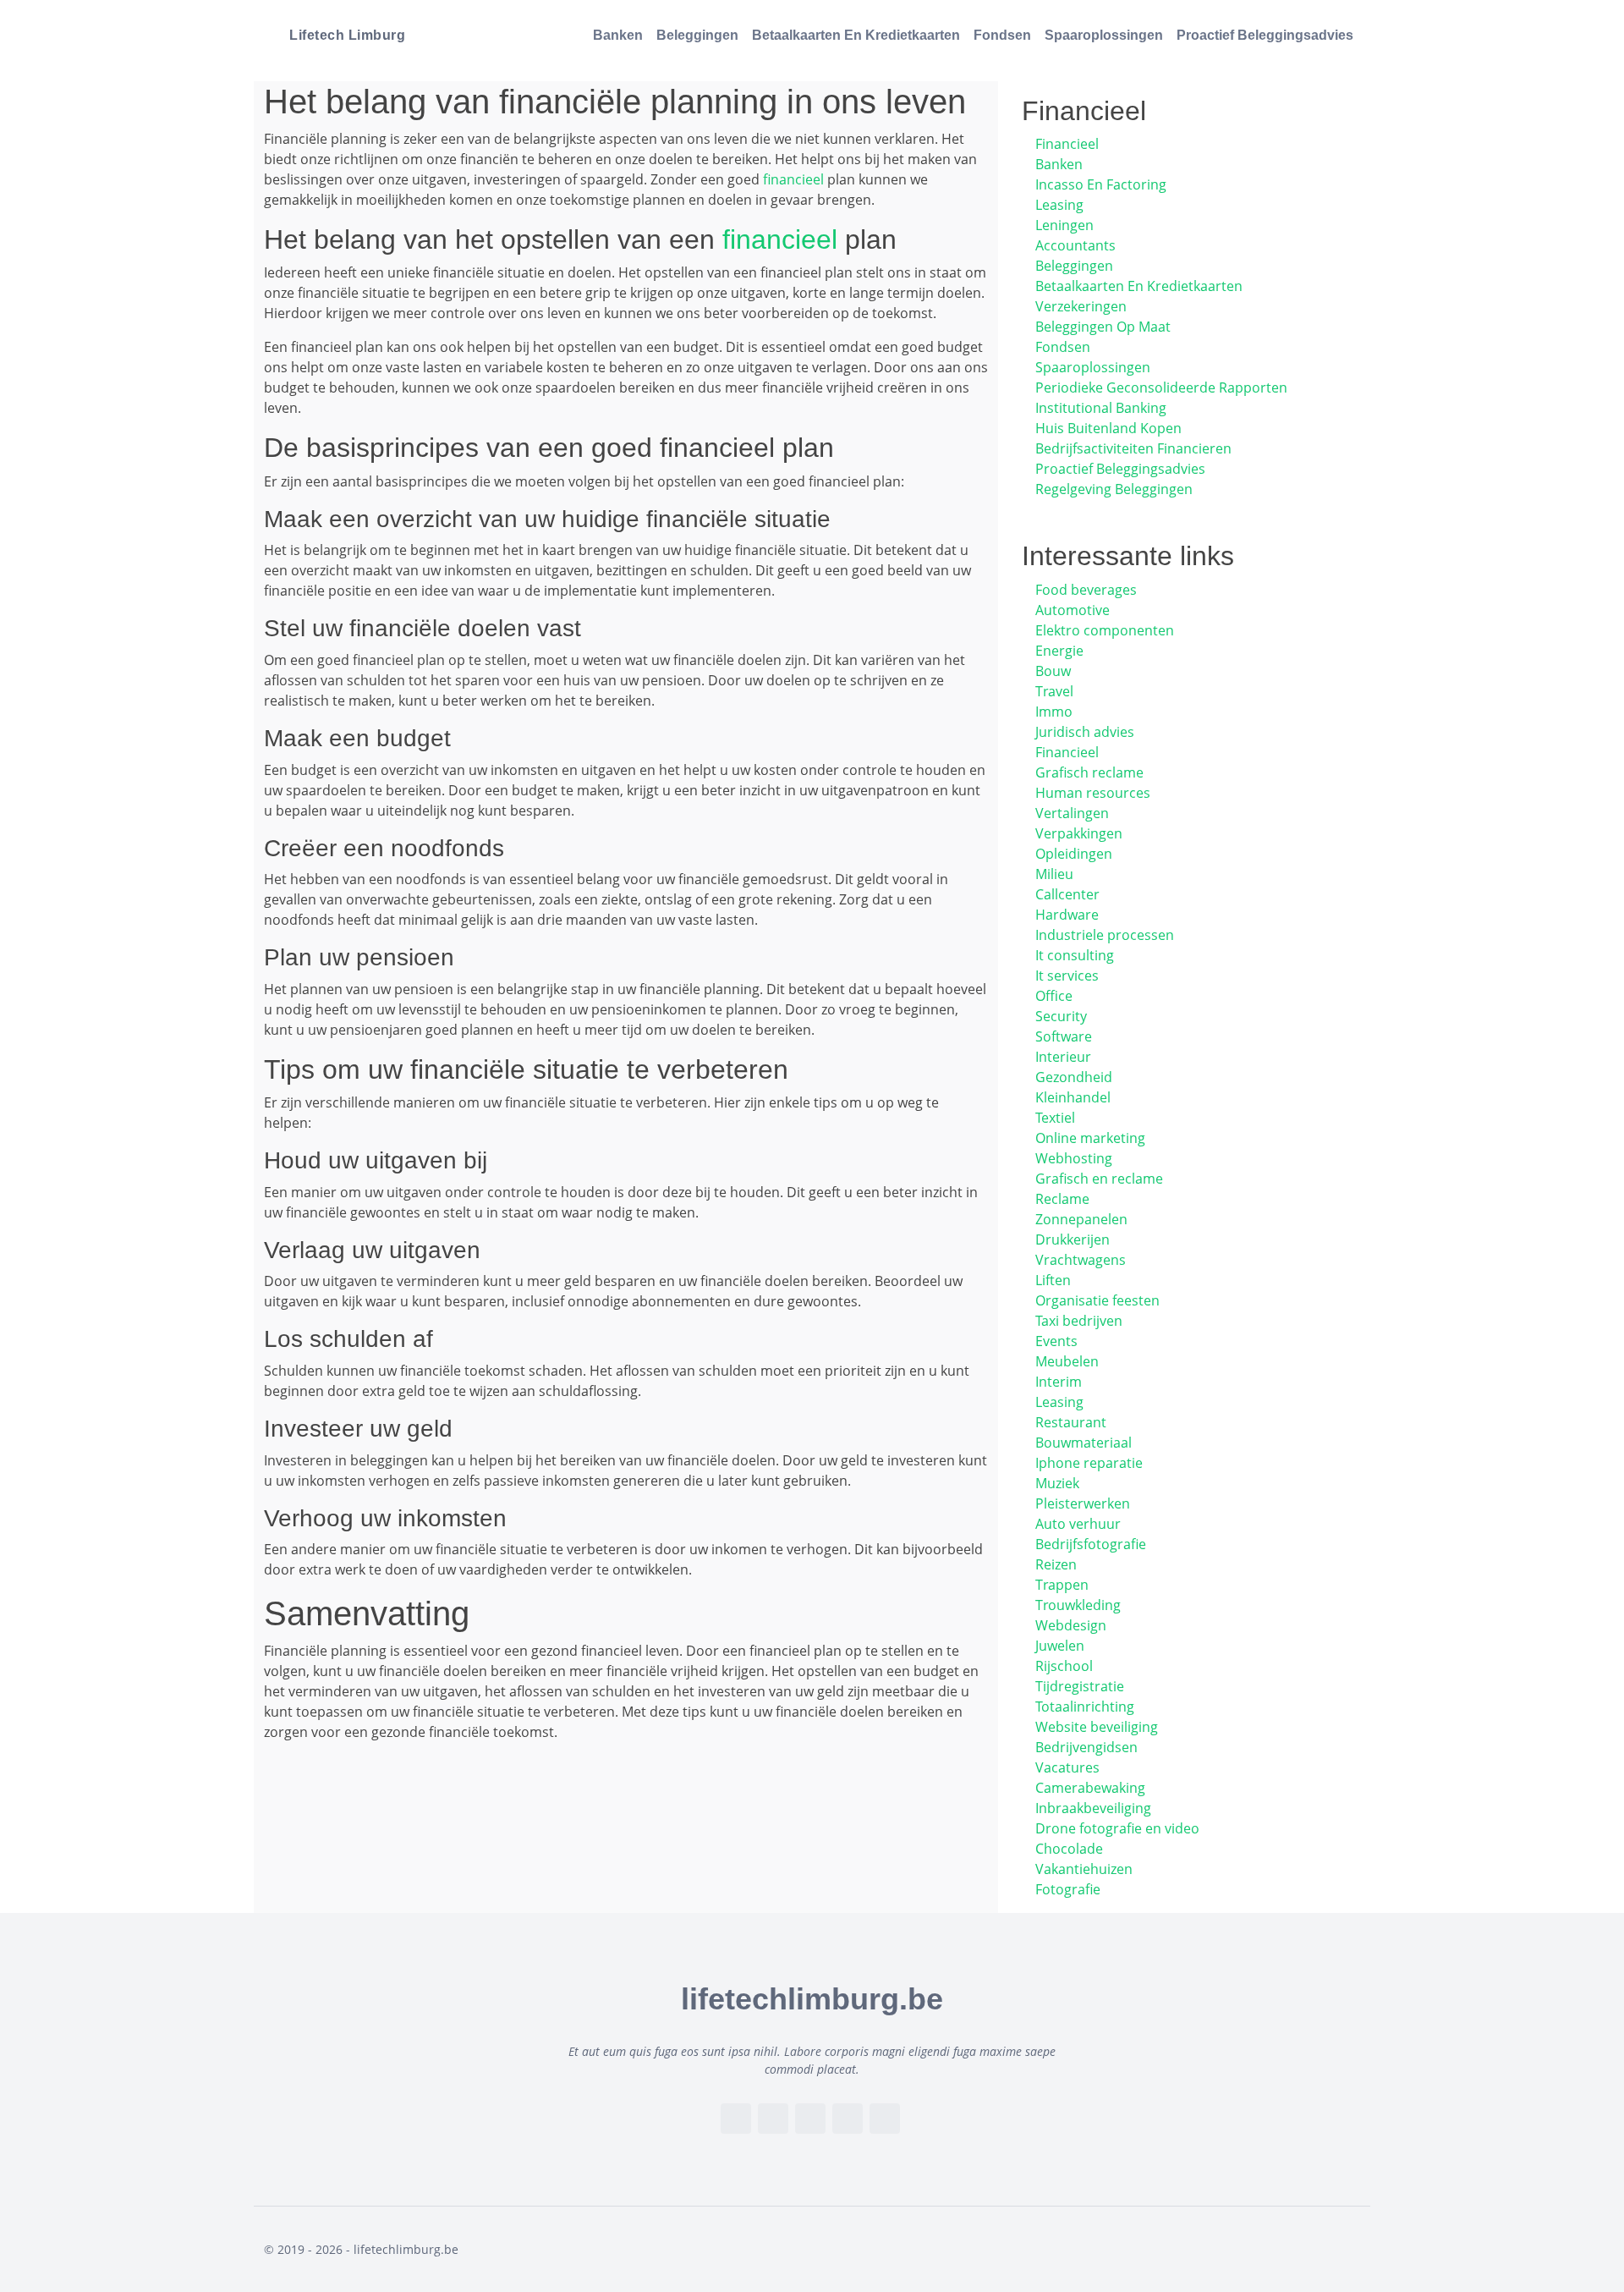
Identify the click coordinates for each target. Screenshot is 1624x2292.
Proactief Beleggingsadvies (1265, 35)
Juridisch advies (1085, 732)
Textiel (1055, 1118)
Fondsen (1002, 35)
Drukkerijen (1073, 1239)
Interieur (1063, 1057)
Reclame (1062, 1199)
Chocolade (1069, 1849)
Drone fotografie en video (1117, 1828)
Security (1061, 1016)
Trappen (1062, 1585)
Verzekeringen (1081, 306)
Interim (1059, 1382)
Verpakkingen (1079, 833)
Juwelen (1060, 1646)
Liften (1053, 1280)
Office (1054, 996)
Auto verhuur (1078, 1524)
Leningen (1064, 225)
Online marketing (1090, 1138)
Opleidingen (1074, 854)
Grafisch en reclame (1099, 1179)
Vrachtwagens (1081, 1260)
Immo (1054, 712)
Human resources (1093, 793)
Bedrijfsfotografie (1091, 1544)
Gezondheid (1074, 1077)
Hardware (1067, 915)
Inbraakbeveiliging (1093, 1808)
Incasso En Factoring (1101, 184)
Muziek (1057, 1483)
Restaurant (1071, 1422)
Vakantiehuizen (1084, 1869)
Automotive (1073, 610)
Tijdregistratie (1080, 1686)
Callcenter (1067, 894)
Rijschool (1064, 1666)
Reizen (1056, 1564)
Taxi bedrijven (1079, 1321)
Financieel (1067, 144)
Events (1056, 1341)
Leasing (1059, 205)
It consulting (1075, 955)
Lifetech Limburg (347, 35)
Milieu (1054, 874)
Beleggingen (697, 35)
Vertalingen (1072, 813)
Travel (1054, 691)
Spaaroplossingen (1104, 35)
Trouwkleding (1078, 1605)
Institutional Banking (1101, 408)
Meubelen (1067, 1361)
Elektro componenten (1105, 630)
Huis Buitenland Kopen (1108, 428)
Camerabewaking (1090, 1788)
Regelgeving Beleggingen (1114, 489)
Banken (618, 35)
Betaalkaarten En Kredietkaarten (856, 35)
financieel (793, 179)
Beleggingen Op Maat (1103, 327)
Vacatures (1067, 1767)
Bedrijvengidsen (1086, 1747)
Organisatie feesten (1097, 1300)
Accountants (1075, 245)
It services (1067, 976)
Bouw (1053, 671)
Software (1064, 1036)
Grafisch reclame (1089, 772)
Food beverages (1086, 590)
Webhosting (1074, 1158)
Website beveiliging (1097, 1727)
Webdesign (1071, 1625)
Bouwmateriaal (1084, 1443)
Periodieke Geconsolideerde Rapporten (1161, 387)
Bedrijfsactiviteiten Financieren (1133, 448)
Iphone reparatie (1089, 1463)
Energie (1059, 651)
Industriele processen (1105, 935)
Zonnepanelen (1081, 1219)
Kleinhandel (1073, 1097)
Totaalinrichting (1085, 1707)
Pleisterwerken (1083, 1503)
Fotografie (1068, 1889)
